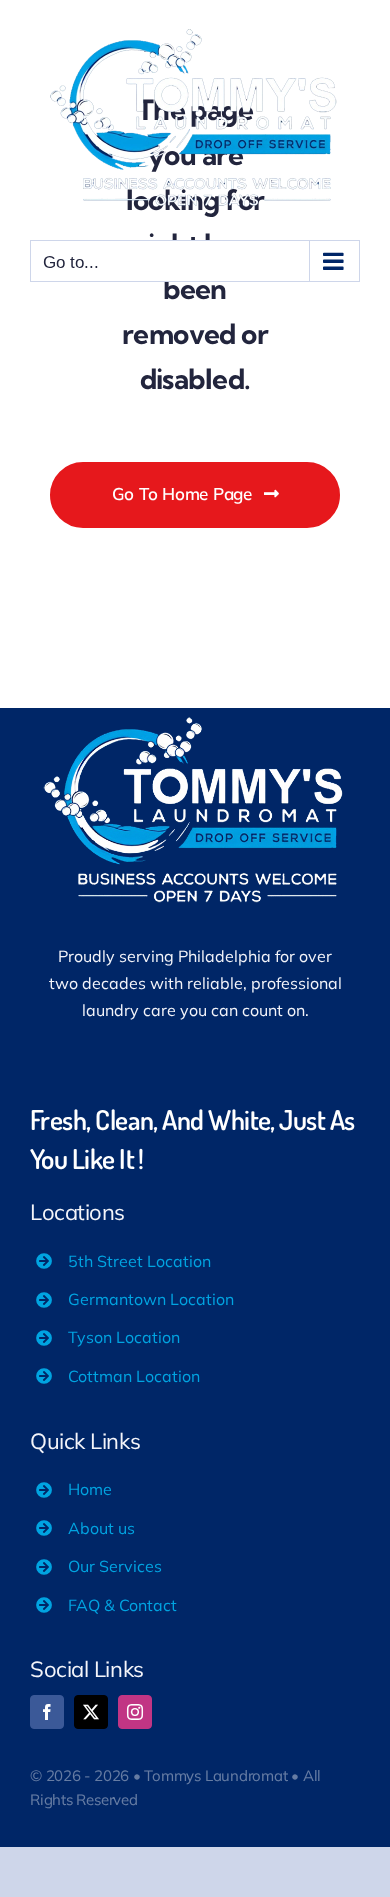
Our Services (115, 1566)
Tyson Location (124, 1337)
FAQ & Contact (122, 1605)
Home (90, 1489)
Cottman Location (134, 1376)
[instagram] (135, 1712)
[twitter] (91, 1712)
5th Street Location (139, 1261)
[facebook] (47, 1712)
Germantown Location (151, 1299)
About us (101, 1528)
